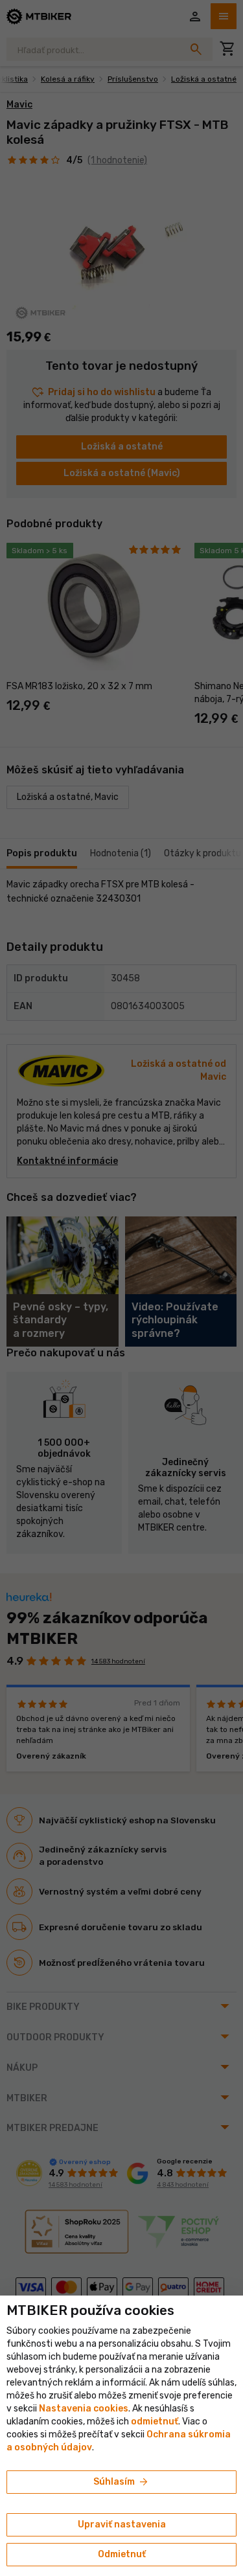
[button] (155, 2422)
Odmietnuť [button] (122, 2554)
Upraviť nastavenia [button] (122, 2525)
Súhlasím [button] (121, 2482)
